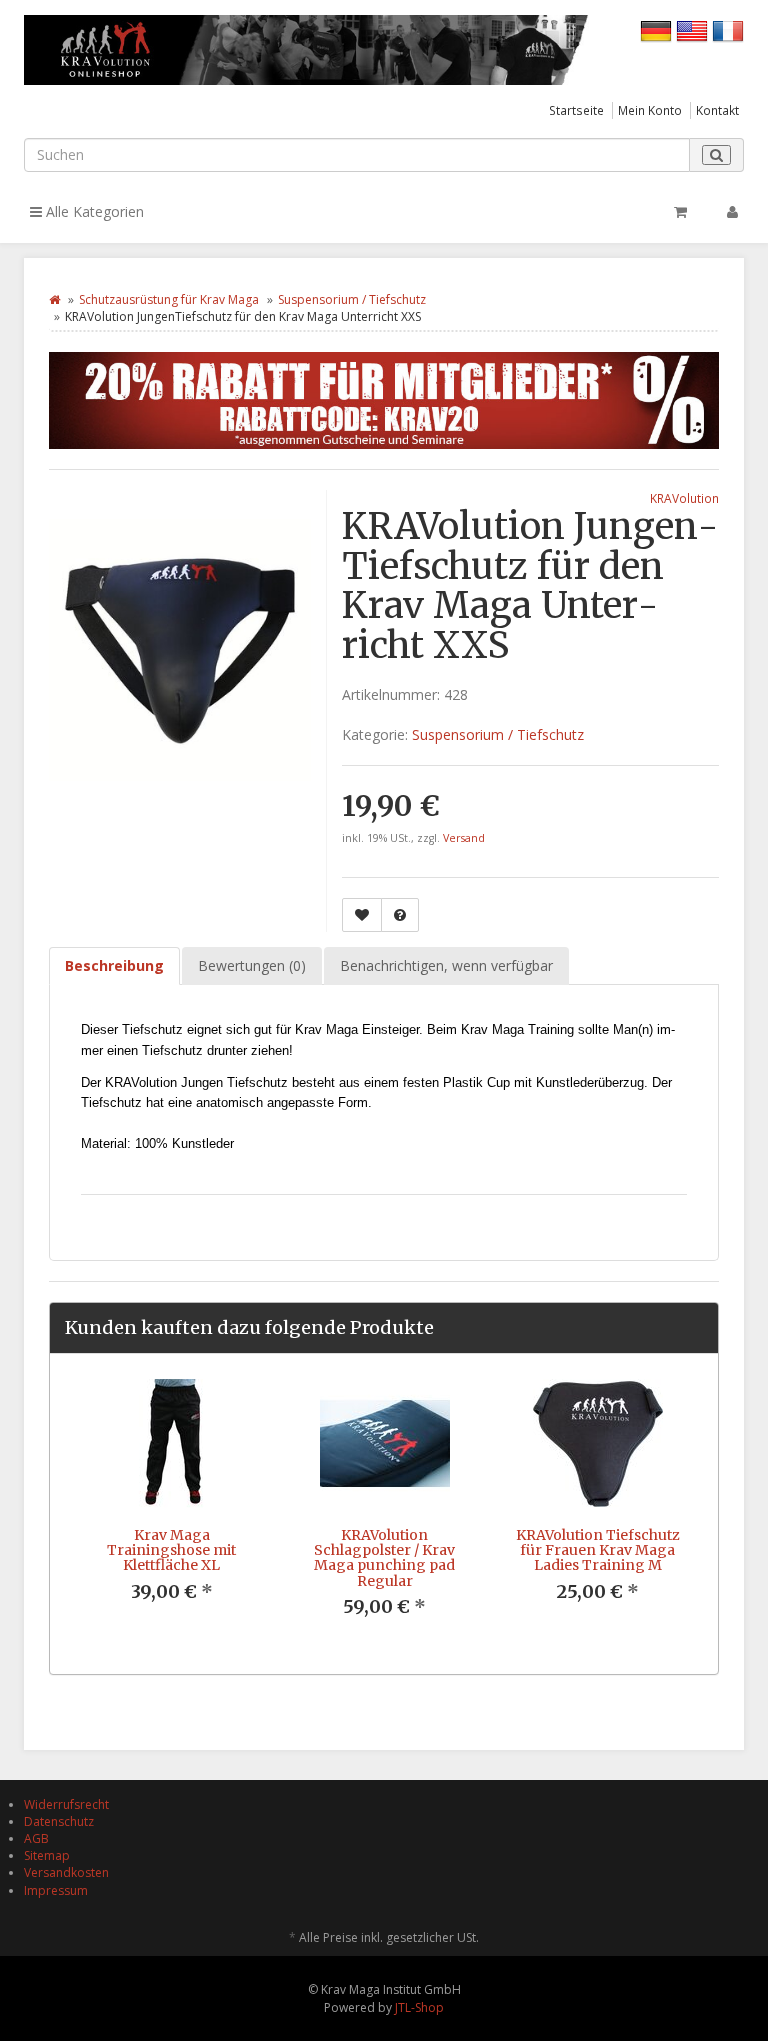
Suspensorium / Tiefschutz (352, 299)
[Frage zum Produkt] (400, 915)
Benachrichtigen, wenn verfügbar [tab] (446, 965)
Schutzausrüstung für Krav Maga (169, 299)
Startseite (576, 110)
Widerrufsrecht (66, 1804)
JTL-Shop (419, 2007)
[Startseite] (54, 299)
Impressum (56, 1890)
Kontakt (717, 110)
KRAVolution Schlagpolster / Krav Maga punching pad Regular (384, 1558)
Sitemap (47, 1855)
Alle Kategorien (93, 211)
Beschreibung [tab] (114, 965)
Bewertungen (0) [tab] (252, 965)
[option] (171, 1506)
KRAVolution (684, 498)
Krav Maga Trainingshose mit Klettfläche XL (171, 1550)
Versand (464, 838)
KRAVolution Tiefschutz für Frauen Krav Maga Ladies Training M (598, 1550)
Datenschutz (59, 1821)
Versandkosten (66, 1872)
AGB (36, 1838)
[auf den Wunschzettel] (362, 915)
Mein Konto (650, 110)
